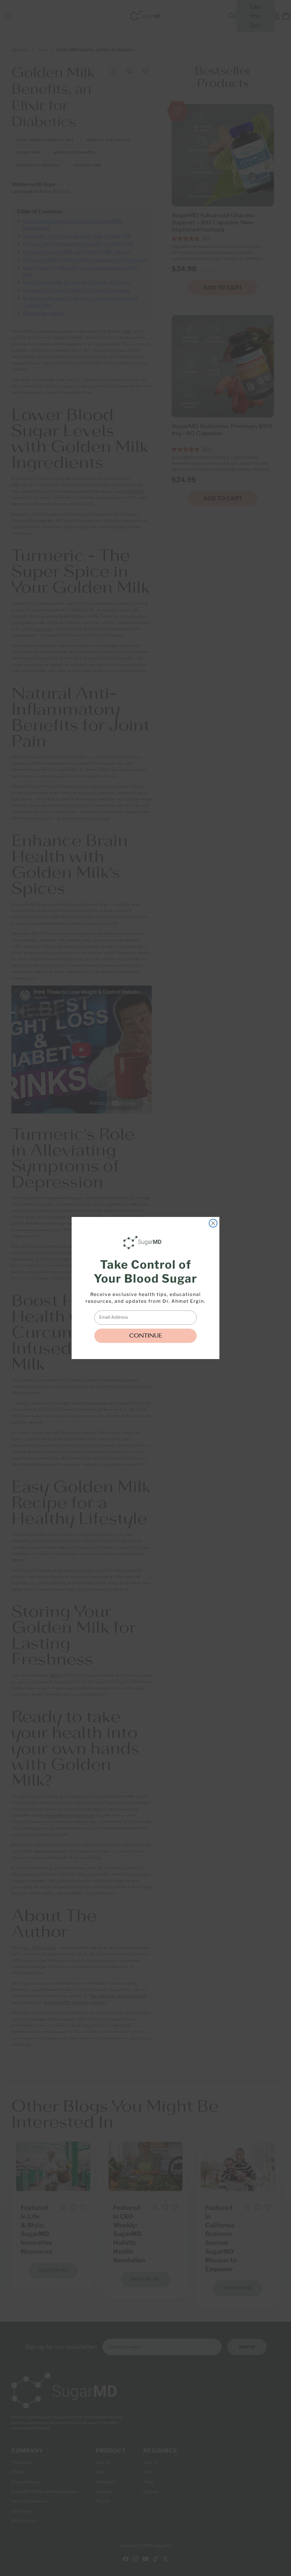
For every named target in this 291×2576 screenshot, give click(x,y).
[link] (144, 1243)
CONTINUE (145, 1336)
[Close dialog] (213, 1223)
